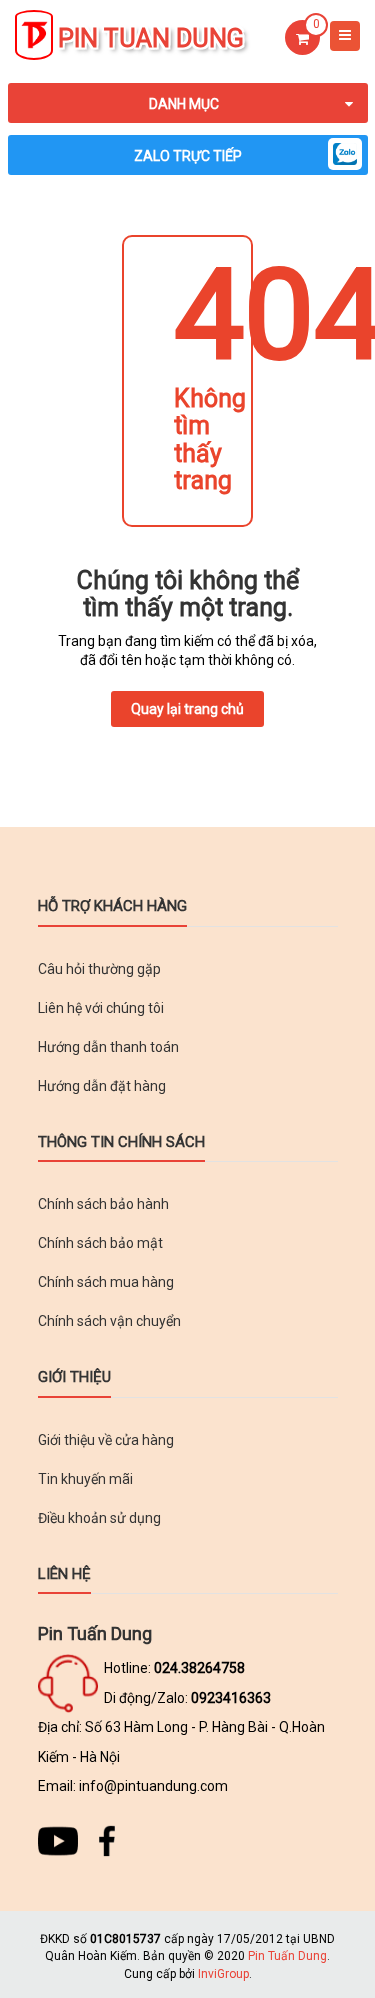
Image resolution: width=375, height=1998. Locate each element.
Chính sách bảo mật (100, 1243)
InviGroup (223, 1974)
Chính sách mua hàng (106, 1282)
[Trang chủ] (34, 36)
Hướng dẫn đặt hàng (102, 1086)
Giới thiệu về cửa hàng (106, 1440)
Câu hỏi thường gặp (99, 969)
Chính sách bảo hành (103, 1204)
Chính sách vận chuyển (109, 1321)
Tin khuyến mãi (85, 1479)
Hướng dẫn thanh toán (108, 1047)
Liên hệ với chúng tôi (101, 1008)
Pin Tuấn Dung (287, 1956)
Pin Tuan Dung (151, 38)
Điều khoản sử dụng (99, 1518)
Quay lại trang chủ (187, 709)
